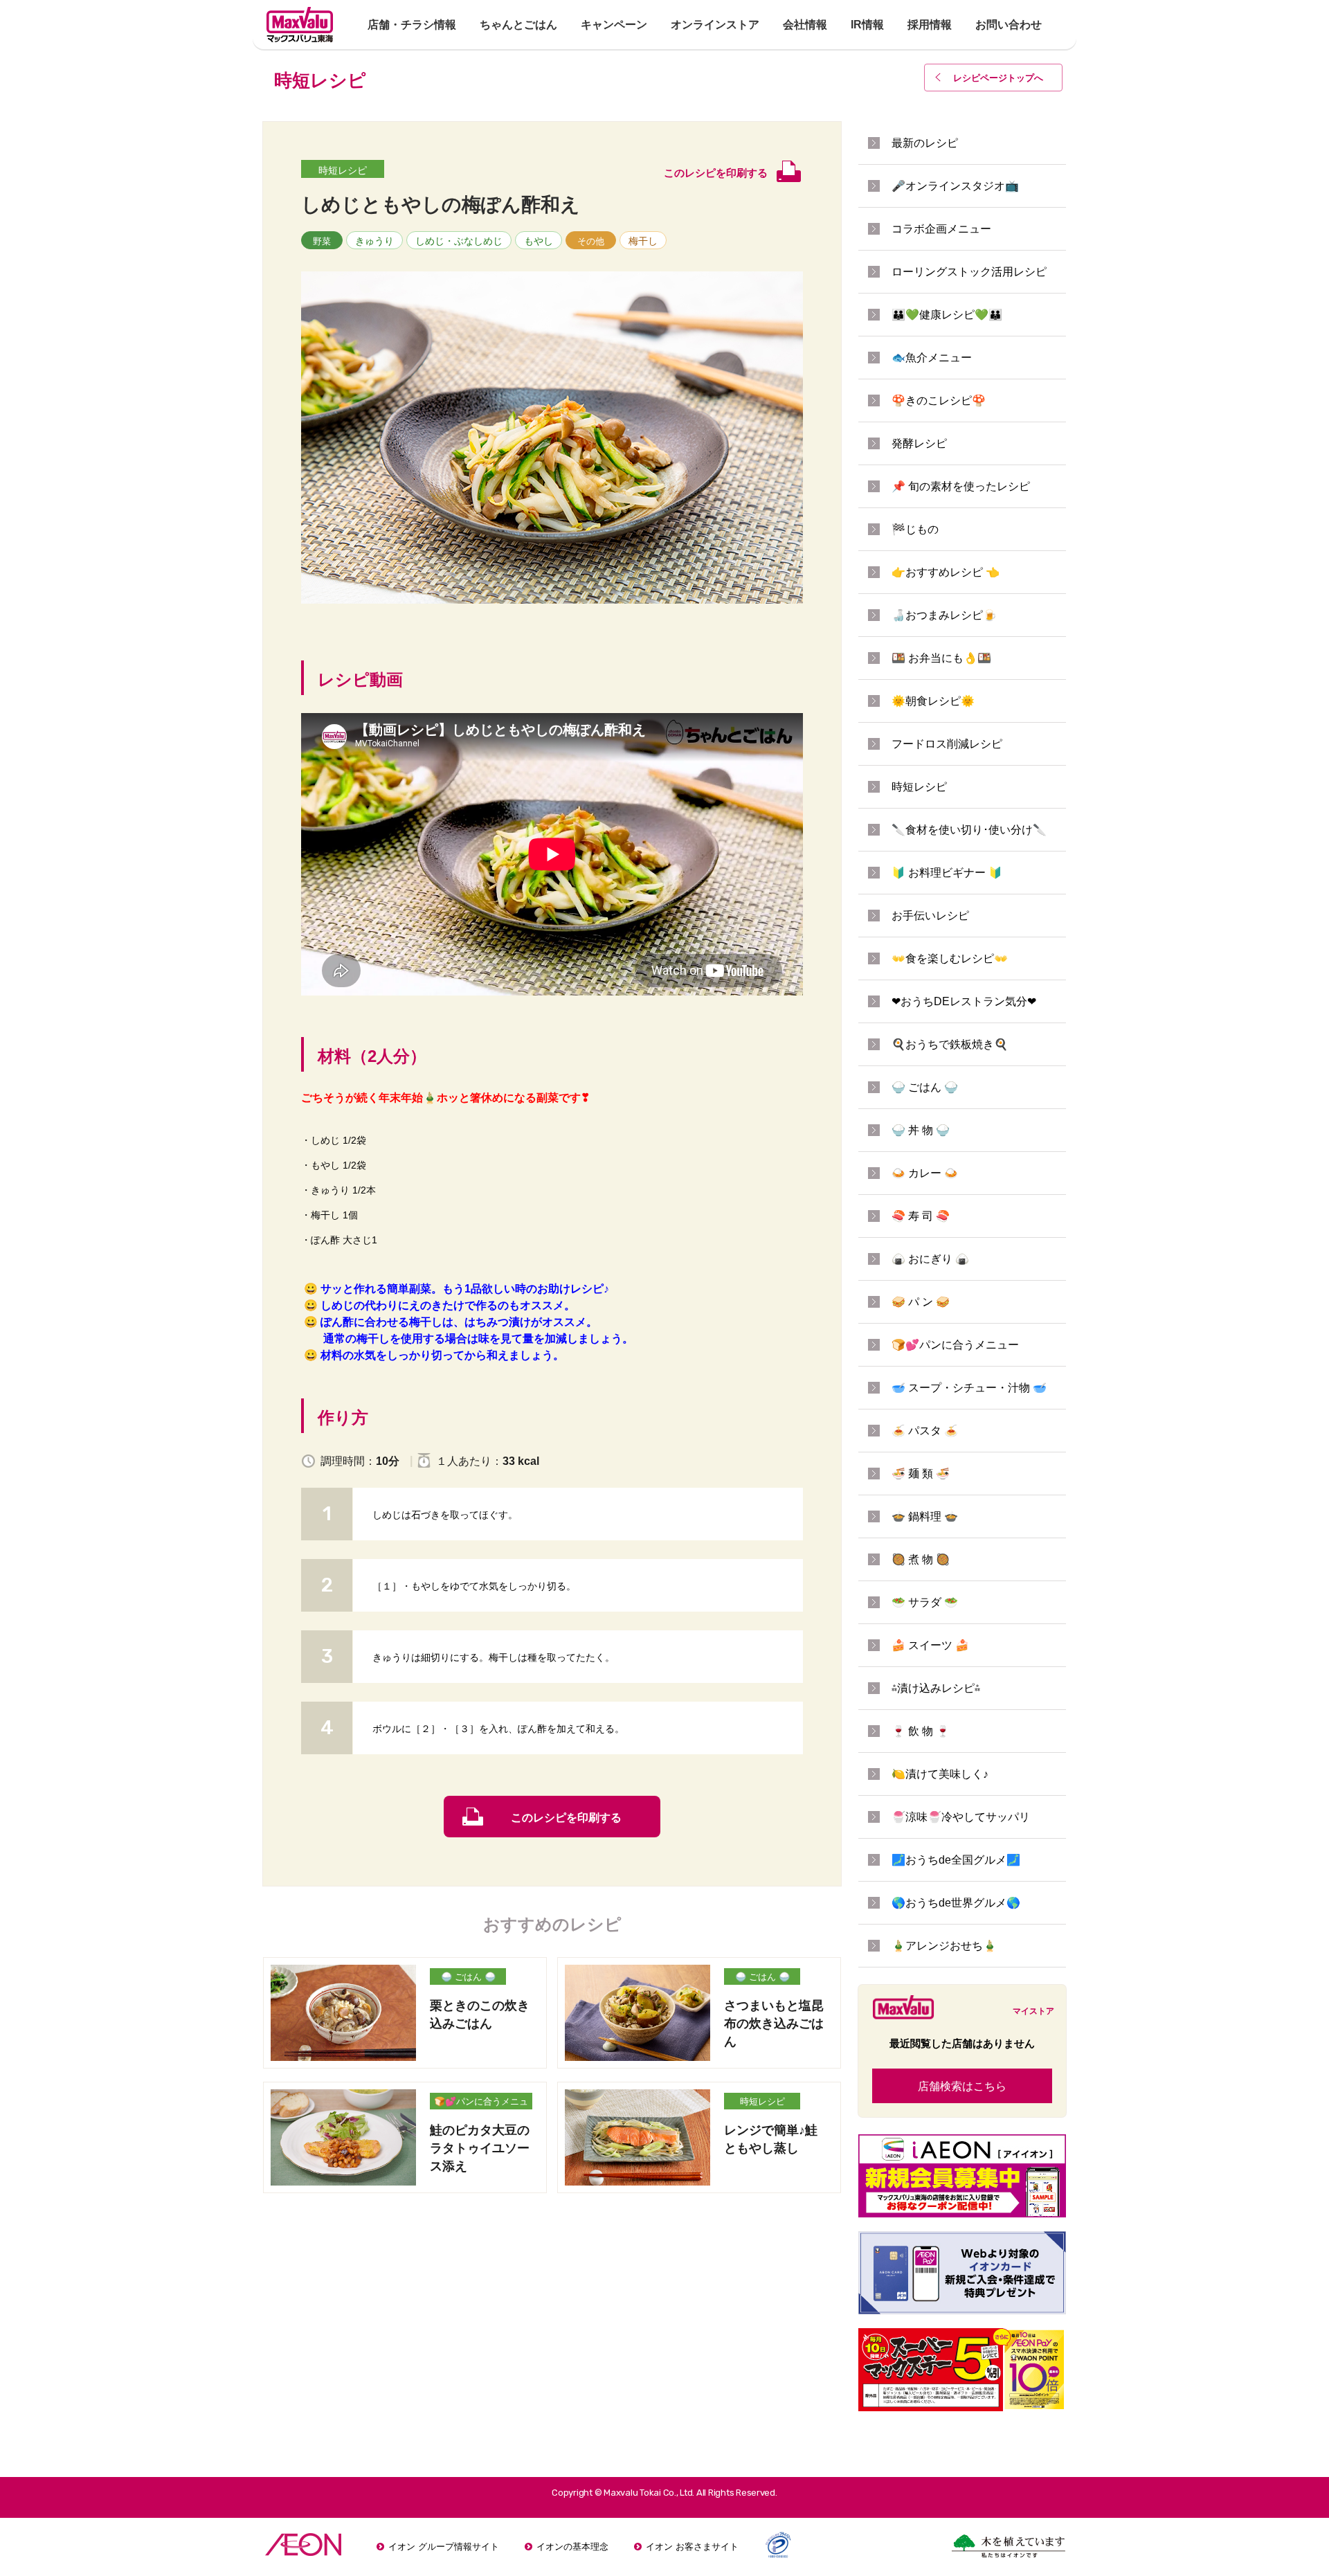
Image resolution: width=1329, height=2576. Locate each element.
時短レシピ (343, 170)
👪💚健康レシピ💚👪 (947, 315)
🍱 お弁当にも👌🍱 (941, 658)
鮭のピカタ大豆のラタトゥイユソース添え (480, 2148)
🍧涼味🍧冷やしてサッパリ (961, 1817)
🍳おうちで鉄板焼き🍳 (950, 1044)
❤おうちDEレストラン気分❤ (964, 1001)
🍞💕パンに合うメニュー (481, 2103)
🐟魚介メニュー (932, 358)
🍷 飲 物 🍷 (921, 1731)
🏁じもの (915, 529)
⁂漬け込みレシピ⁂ (936, 1688)
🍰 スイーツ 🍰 (930, 1645)
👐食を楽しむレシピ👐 (950, 958)
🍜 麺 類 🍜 (921, 1474)
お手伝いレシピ (930, 916)
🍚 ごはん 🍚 (468, 1977)
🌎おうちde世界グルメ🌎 (956, 1903)
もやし (539, 241)
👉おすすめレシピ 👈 (946, 572)
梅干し (643, 241)
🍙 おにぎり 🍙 (930, 1259)
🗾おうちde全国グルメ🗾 (956, 1860)
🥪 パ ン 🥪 (921, 1302)
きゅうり (374, 241)
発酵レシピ (919, 443)
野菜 (322, 241)
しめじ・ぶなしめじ (459, 241)
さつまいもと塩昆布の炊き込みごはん (774, 2024)
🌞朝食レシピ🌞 (933, 701)
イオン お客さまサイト (692, 2547)
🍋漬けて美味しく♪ (940, 1774)
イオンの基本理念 (572, 2547)
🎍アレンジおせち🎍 (944, 1946)
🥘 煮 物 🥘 (921, 1559)
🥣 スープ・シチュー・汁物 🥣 (969, 1388)
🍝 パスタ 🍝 (925, 1431)
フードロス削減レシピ (947, 744)
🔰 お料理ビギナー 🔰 (947, 873)
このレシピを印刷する (566, 1818)
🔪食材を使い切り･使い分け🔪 (969, 830)
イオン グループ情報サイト (444, 2547)
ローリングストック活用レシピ (969, 272)
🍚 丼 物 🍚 (921, 1130)
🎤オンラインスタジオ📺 (955, 186)
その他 (591, 241)
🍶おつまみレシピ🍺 (944, 615)
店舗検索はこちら (962, 2086)
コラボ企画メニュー (941, 229)
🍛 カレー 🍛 (925, 1173)
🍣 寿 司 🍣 (921, 1216)
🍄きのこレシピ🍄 (939, 400)
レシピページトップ (998, 78)
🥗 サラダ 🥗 (925, 1602)
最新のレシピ (925, 143)
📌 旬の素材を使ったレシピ (961, 486)
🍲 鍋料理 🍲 (925, 1516)
